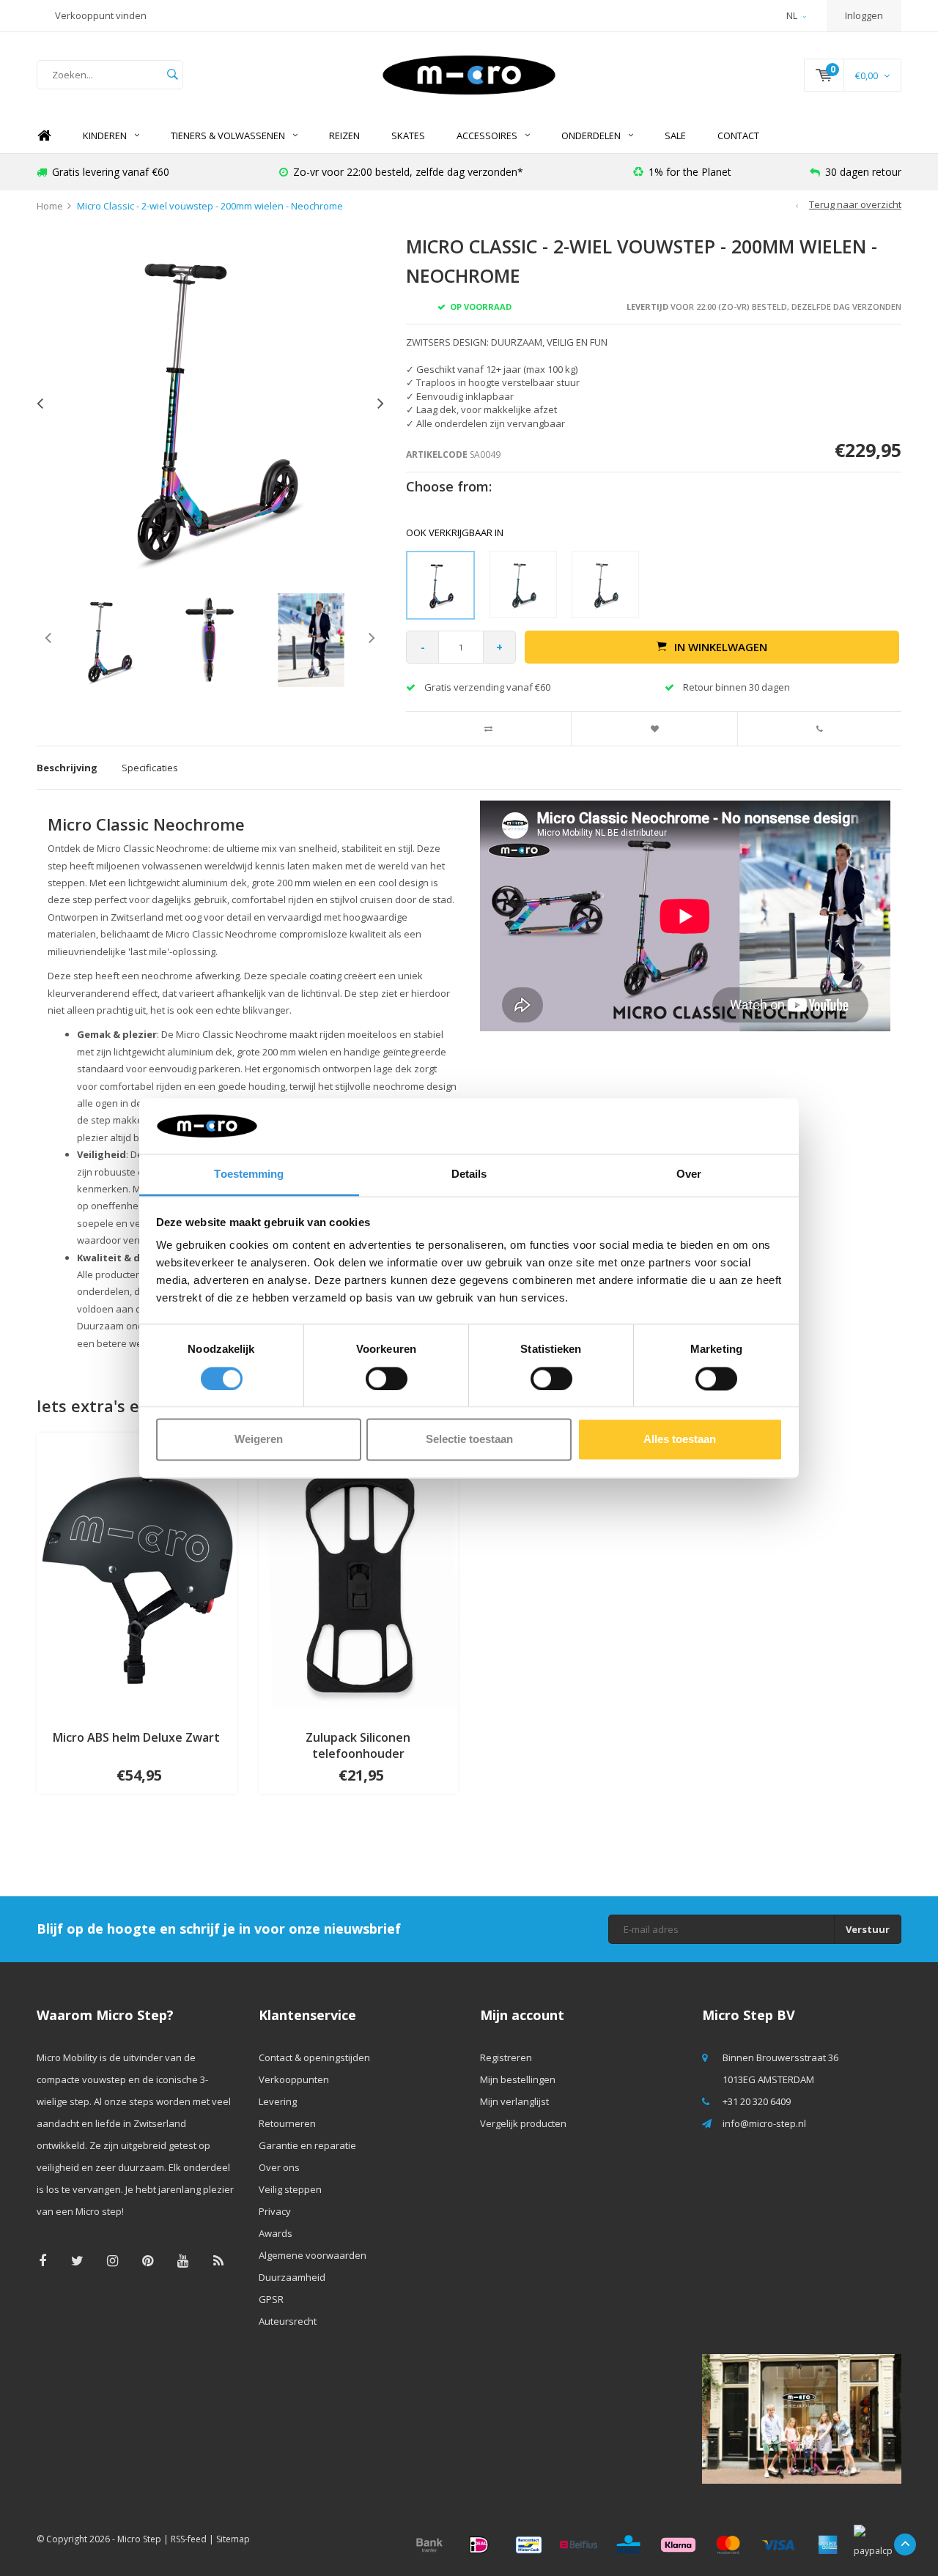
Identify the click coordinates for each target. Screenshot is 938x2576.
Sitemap (233, 2539)
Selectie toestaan (469, 1440)
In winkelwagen (721, 647)
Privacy (275, 2211)
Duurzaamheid (292, 2277)
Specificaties (150, 768)
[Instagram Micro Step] (112, 2261)
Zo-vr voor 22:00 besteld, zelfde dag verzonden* (408, 172)
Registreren (506, 2057)
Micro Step (139, 2539)
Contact (738, 136)
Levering (278, 2101)
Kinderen (105, 136)
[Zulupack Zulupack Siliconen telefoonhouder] (359, 1574)
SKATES (408, 136)
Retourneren (287, 2123)
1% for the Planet (690, 172)
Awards (276, 2233)
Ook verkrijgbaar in (455, 532)
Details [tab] (469, 1174)
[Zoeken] (172, 75)
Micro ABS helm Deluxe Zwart (136, 1737)
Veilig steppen (290, 2189)
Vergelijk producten (523, 2123)
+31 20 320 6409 (757, 2101)
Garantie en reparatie (307, 2145)
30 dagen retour (863, 172)
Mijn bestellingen (518, 2079)
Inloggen (864, 15)
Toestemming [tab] (249, 1174)
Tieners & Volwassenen (228, 136)
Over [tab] (689, 1174)
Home (44, 136)
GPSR (271, 2299)
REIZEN (344, 136)
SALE (675, 136)
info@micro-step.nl (764, 2123)
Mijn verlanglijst (514, 2101)
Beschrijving (67, 768)
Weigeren (259, 1440)
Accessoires (487, 136)
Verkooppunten (294, 2079)
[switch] (387, 1378)
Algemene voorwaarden (313, 2255)
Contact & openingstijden (314, 2057)
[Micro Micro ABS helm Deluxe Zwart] (137, 1574)
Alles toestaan (680, 1440)
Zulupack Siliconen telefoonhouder (358, 1746)
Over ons (279, 2167)
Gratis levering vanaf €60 (111, 172)
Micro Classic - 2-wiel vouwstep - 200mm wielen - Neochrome (210, 206)
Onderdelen (591, 136)
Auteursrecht (288, 2321)
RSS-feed (189, 2539)
